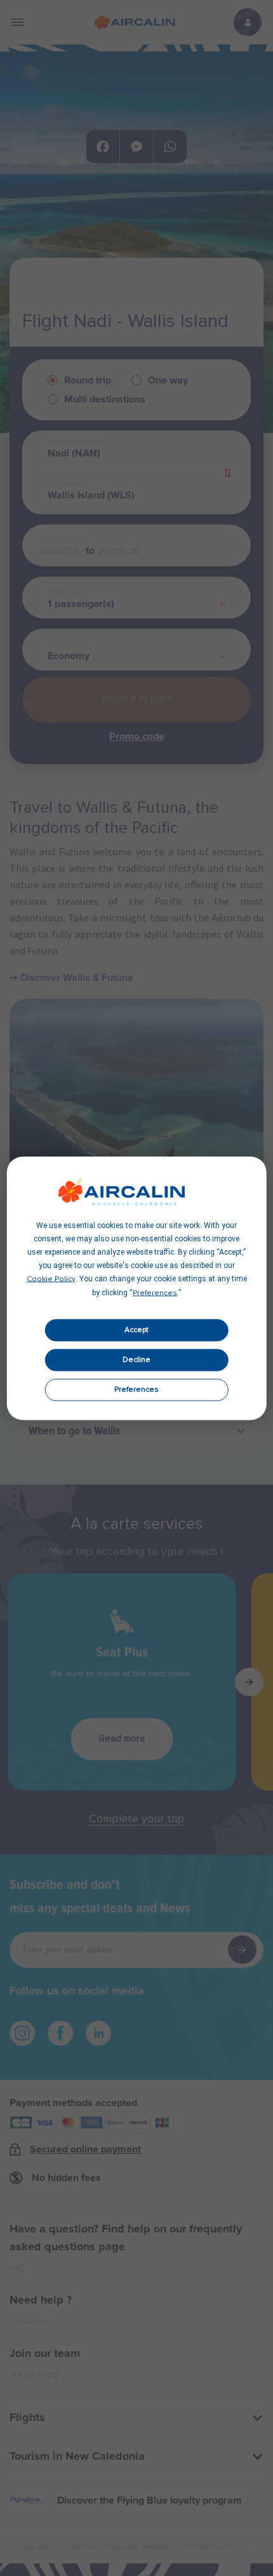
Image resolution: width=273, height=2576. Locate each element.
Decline (136, 1360)
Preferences (136, 1390)
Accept (136, 1330)
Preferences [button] (155, 1293)
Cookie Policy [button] (51, 1279)
